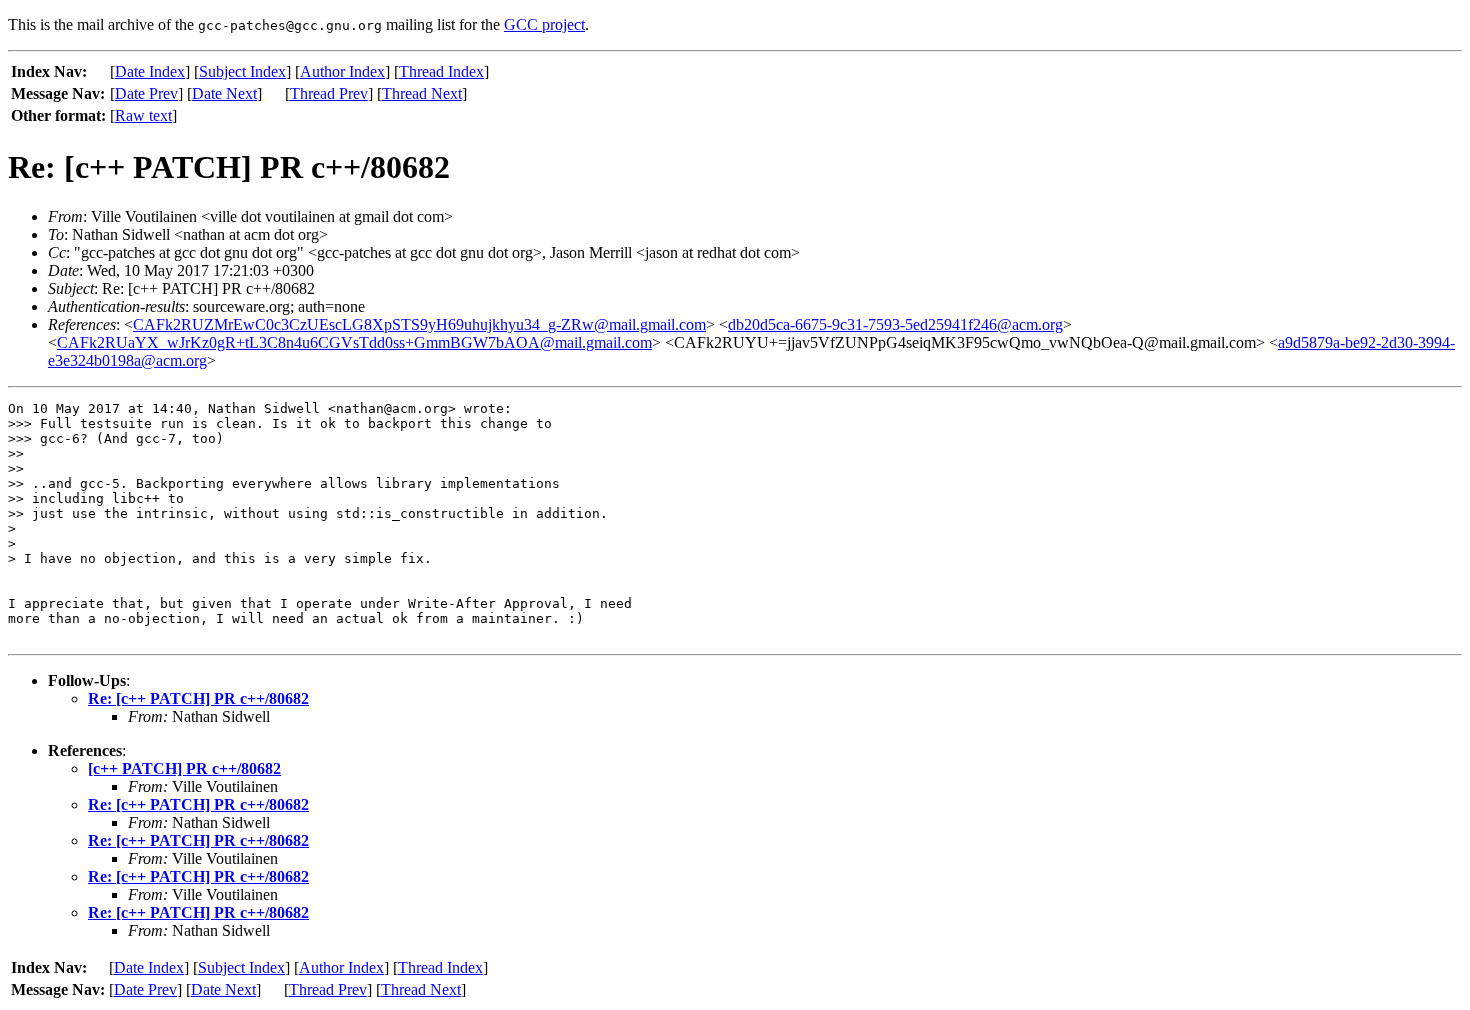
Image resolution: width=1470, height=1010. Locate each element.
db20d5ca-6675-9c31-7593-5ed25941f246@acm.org (895, 324)
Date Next (224, 93)
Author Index (342, 71)
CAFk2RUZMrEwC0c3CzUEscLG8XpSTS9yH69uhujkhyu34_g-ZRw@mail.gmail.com (419, 324)
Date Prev (146, 93)
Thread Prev (329, 93)
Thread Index (441, 71)
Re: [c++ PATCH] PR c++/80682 (198, 698)
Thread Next (422, 93)
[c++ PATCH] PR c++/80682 (184, 768)
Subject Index (242, 71)
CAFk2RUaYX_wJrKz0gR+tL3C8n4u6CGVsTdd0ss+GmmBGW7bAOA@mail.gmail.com (354, 342)
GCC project (544, 24)
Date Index (150, 71)
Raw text (143, 115)
